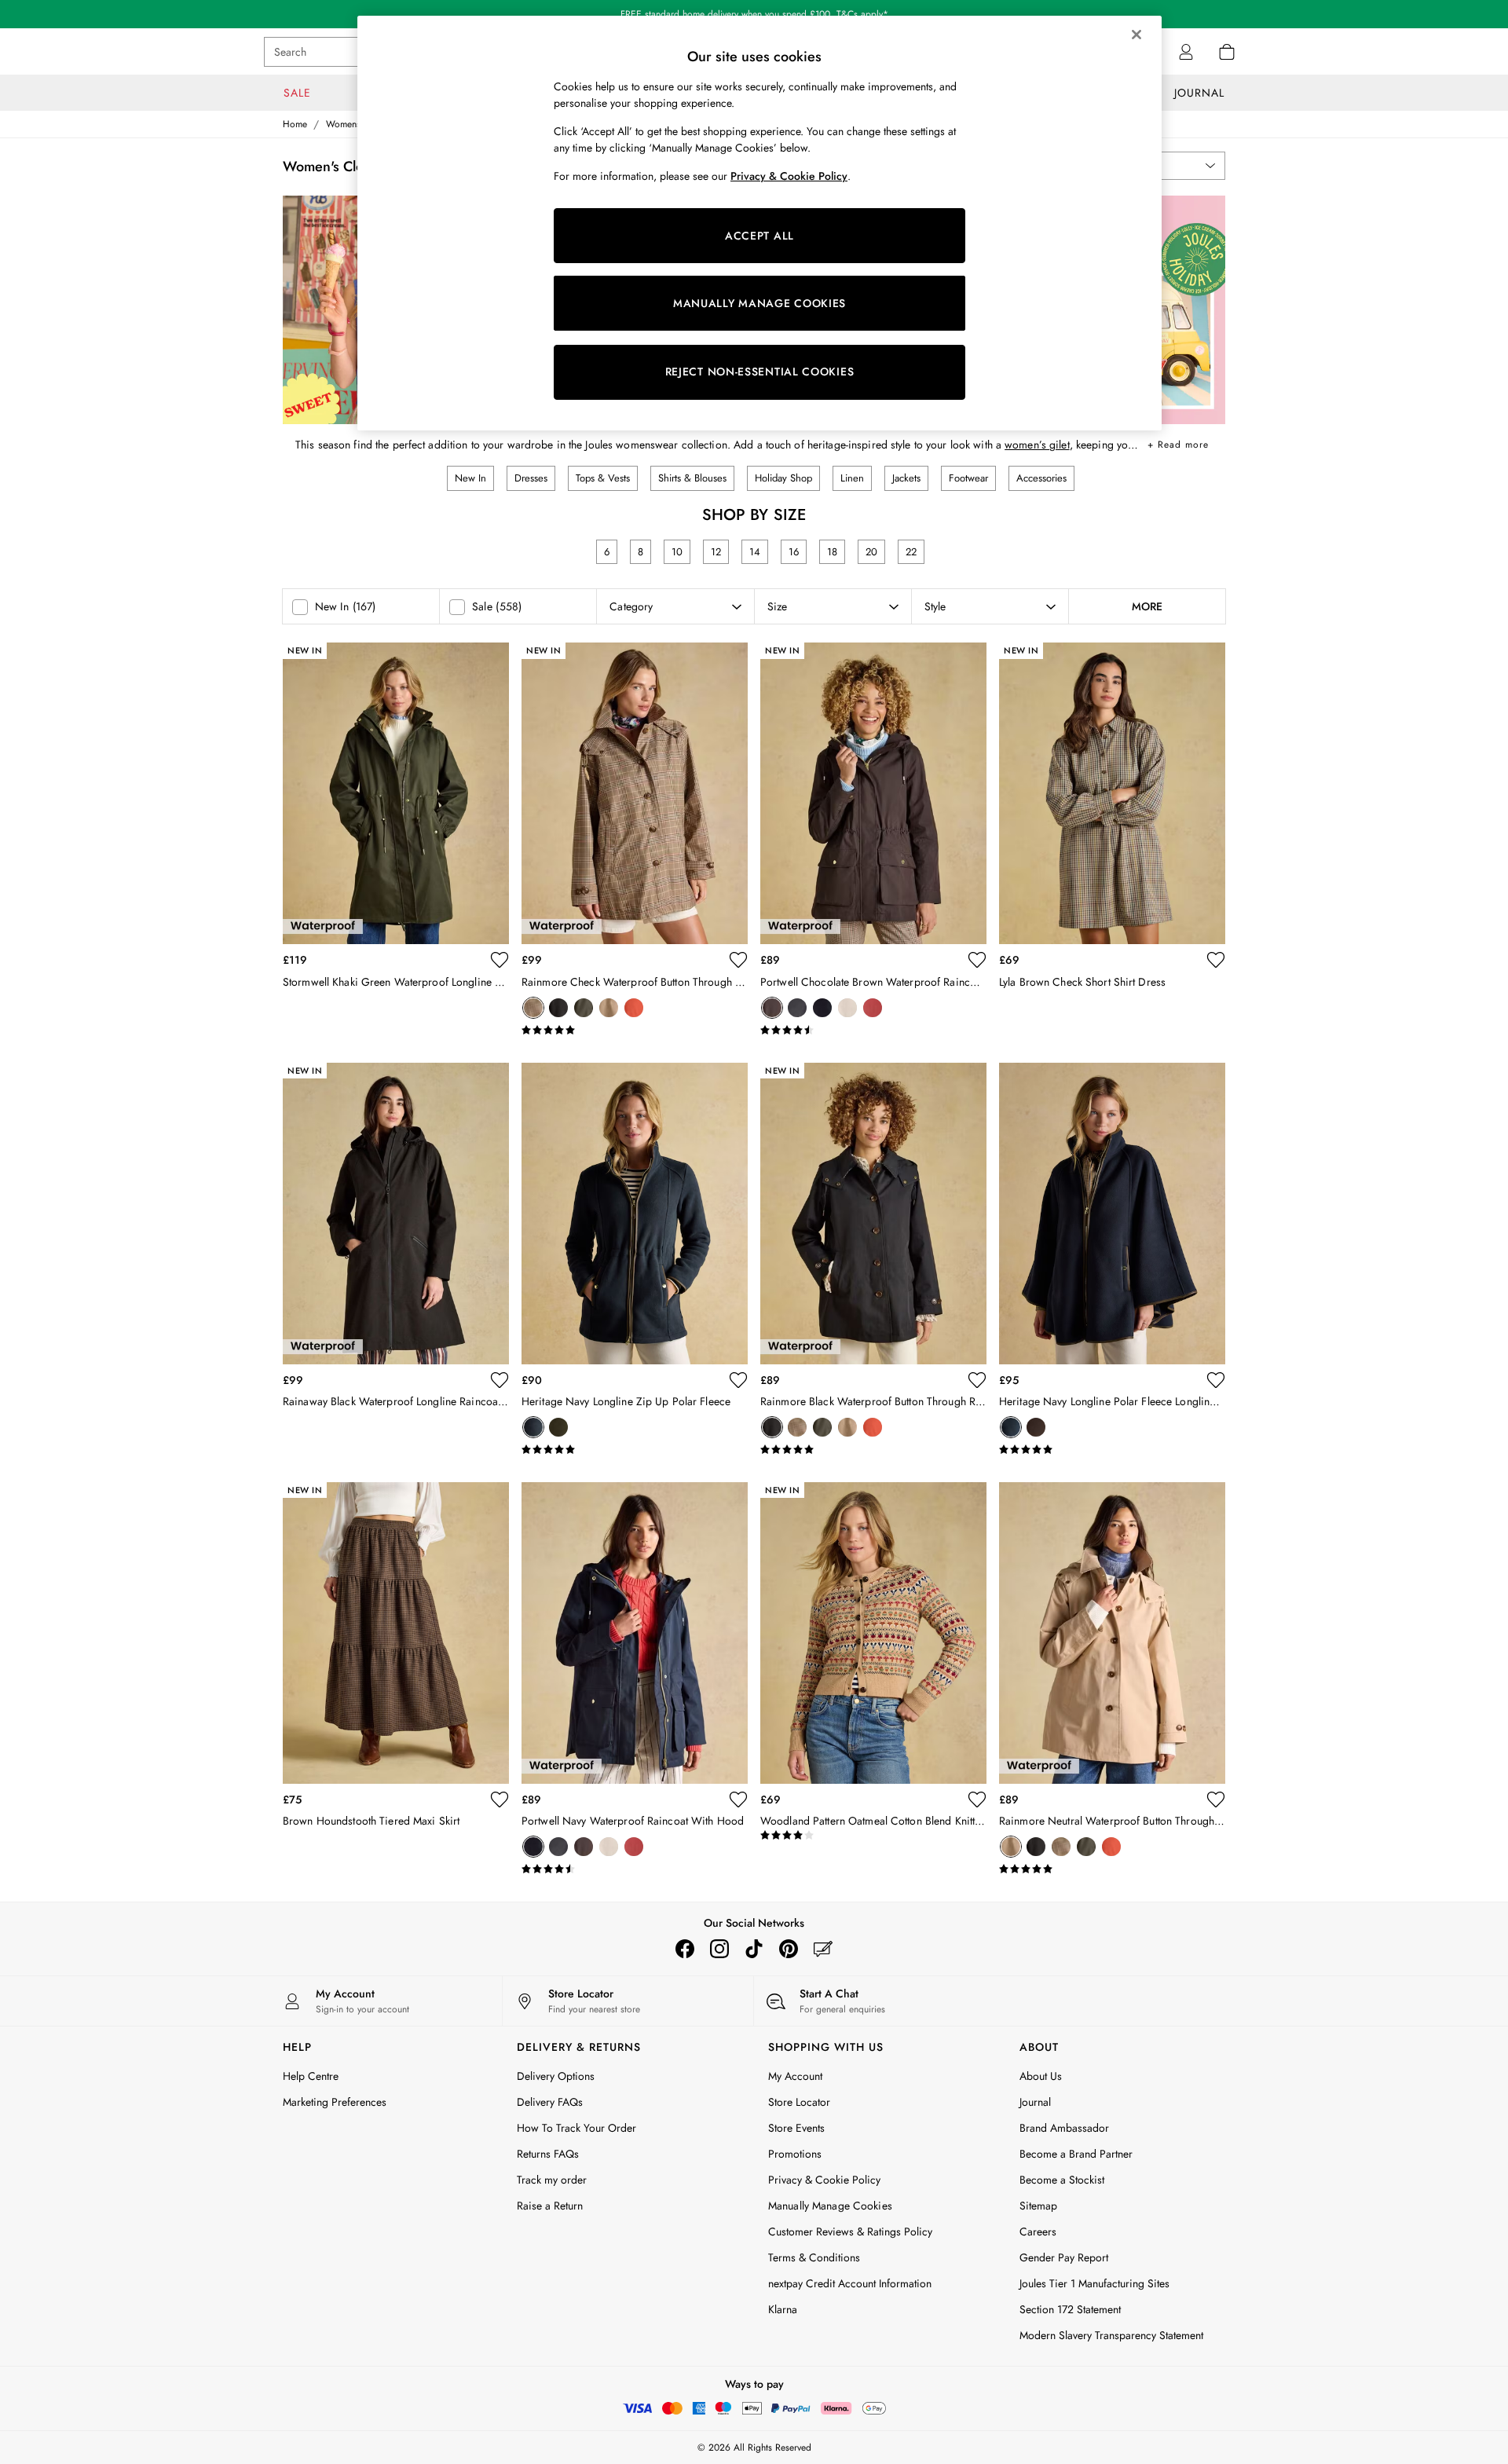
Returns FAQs (548, 2154)
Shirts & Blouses (692, 478)
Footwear (968, 478)
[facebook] (685, 1949)
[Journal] (823, 1949)
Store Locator (799, 2102)
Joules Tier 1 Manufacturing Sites (1094, 2283)
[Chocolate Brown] (772, 1008)
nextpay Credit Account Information (850, 2283)
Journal (1035, 2102)
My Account (795, 2076)
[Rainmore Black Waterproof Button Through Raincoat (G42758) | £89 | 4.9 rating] (873, 1450)
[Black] (558, 1008)
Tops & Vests (603, 478)
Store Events (796, 2128)
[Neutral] (609, 1008)
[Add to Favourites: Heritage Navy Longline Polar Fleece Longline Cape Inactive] (1216, 1380)
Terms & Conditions (814, 2257)
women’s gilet (1037, 445)
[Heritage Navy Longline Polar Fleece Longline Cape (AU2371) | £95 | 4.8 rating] (1112, 1450)
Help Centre (311, 2076)
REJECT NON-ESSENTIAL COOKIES (760, 372)
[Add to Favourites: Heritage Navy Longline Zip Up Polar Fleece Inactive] (738, 1380)
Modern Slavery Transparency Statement (1111, 2335)
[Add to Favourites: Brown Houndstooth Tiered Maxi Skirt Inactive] (500, 1799)
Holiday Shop (783, 478)
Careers (1038, 2232)
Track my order (552, 2180)
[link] (1186, 52)
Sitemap (1038, 2206)
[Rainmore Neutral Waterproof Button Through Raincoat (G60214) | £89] (1112, 1633)
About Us (1041, 2076)
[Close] (1136, 35)
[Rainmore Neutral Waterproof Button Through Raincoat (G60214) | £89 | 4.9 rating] (1112, 1869)
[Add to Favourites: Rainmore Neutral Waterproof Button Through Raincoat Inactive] (1216, 1799)
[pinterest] (789, 1949)
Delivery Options (556, 2076)
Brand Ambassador (1064, 2128)
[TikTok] (754, 1949)
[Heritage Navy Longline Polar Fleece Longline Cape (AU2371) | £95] (1112, 1214)
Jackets (906, 478)
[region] (759, 223)
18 (832, 552)
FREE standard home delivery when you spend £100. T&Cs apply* (754, 14)
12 (716, 552)
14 (755, 552)
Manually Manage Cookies (830, 2206)
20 (871, 552)
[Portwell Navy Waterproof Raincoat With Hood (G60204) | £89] (635, 1633)
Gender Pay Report (1064, 2257)
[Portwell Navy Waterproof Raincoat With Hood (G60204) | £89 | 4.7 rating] (635, 1869)
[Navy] (822, 1008)
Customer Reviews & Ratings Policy (850, 2232)
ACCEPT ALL (759, 236)
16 (794, 552)
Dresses (531, 478)
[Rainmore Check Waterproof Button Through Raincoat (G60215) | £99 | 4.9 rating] (635, 1031)
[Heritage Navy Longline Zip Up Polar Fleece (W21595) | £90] (635, 1214)
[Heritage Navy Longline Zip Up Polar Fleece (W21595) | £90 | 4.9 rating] (635, 1450)
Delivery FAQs (550, 2102)
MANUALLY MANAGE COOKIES (759, 303)
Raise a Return (550, 2206)
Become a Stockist (1062, 2180)
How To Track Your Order (576, 2128)
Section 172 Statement (1070, 2309)
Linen (852, 478)
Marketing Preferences (335, 2102)
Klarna (783, 2309)
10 (677, 552)
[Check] (533, 1008)
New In (470, 478)
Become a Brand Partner (1076, 2154)
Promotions (795, 2154)
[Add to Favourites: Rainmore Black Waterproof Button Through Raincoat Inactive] (977, 1380)
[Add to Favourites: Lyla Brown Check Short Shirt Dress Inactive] (1216, 960)
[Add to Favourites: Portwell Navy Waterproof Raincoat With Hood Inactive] (738, 1799)
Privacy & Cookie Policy (824, 2180)
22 (911, 552)
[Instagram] (719, 1949)
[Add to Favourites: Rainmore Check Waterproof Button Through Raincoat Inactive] (738, 960)
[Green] (558, 1427)
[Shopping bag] (1227, 52)
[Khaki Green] (584, 1008)
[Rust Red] (634, 1008)
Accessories (1041, 478)
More (1147, 606)
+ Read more (1178, 442)
